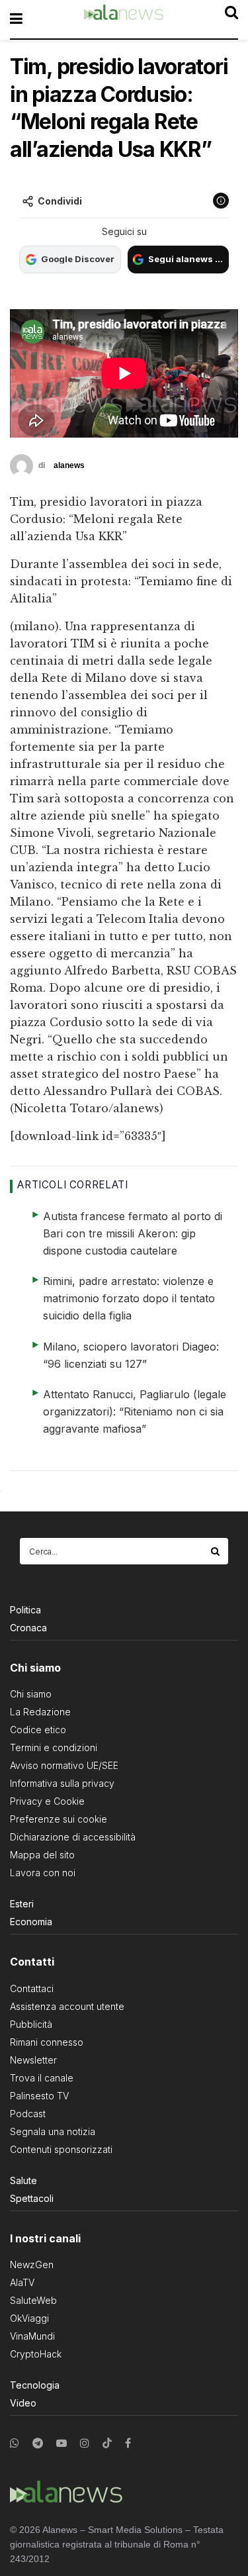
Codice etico (38, 1730)
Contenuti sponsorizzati (61, 2149)
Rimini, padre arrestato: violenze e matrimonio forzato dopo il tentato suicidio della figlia (129, 1298)
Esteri (22, 1904)
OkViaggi (29, 2318)
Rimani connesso (47, 2042)
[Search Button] (216, 1551)
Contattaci (32, 1988)
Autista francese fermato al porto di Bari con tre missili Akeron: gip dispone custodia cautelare (133, 1233)
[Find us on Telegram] (38, 2443)
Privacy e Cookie (47, 1801)
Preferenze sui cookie (59, 1819)
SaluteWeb (33, 2300)
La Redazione (40, 1712)
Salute (23, 2180)
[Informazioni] (221, 201)
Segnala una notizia (53, 2131)
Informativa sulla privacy (62, 1783)
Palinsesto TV (39, 2096)
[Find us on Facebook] (128, 2443)
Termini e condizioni (54, 1747)
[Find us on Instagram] (85, 2443)
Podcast (28, 2114)
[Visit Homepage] (124, 19)
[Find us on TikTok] (107, 2444)
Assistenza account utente (67, 2006)
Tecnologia (35, 2385)
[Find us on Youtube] (62, 2443)
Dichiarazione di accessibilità (73, 1837)
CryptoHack (36, 2354)
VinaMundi (32, 2336)
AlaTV (22, 2282)
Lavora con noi (43, 1873)
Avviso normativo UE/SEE (64, 1765)
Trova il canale (42, 2078)
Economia (31, 1922)
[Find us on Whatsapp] (15, 2443)
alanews (69, 465)
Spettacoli (32, 2198)
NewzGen (32, 2265)
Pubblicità (31, 2024)
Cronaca (28, 1628)
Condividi (60, 201)
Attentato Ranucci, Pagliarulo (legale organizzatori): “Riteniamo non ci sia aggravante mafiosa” (135, 1411)
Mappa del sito (42, 1855)
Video (23, 2403)
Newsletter (33, 2060)
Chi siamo (31, 1694)
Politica (25, 1610)
